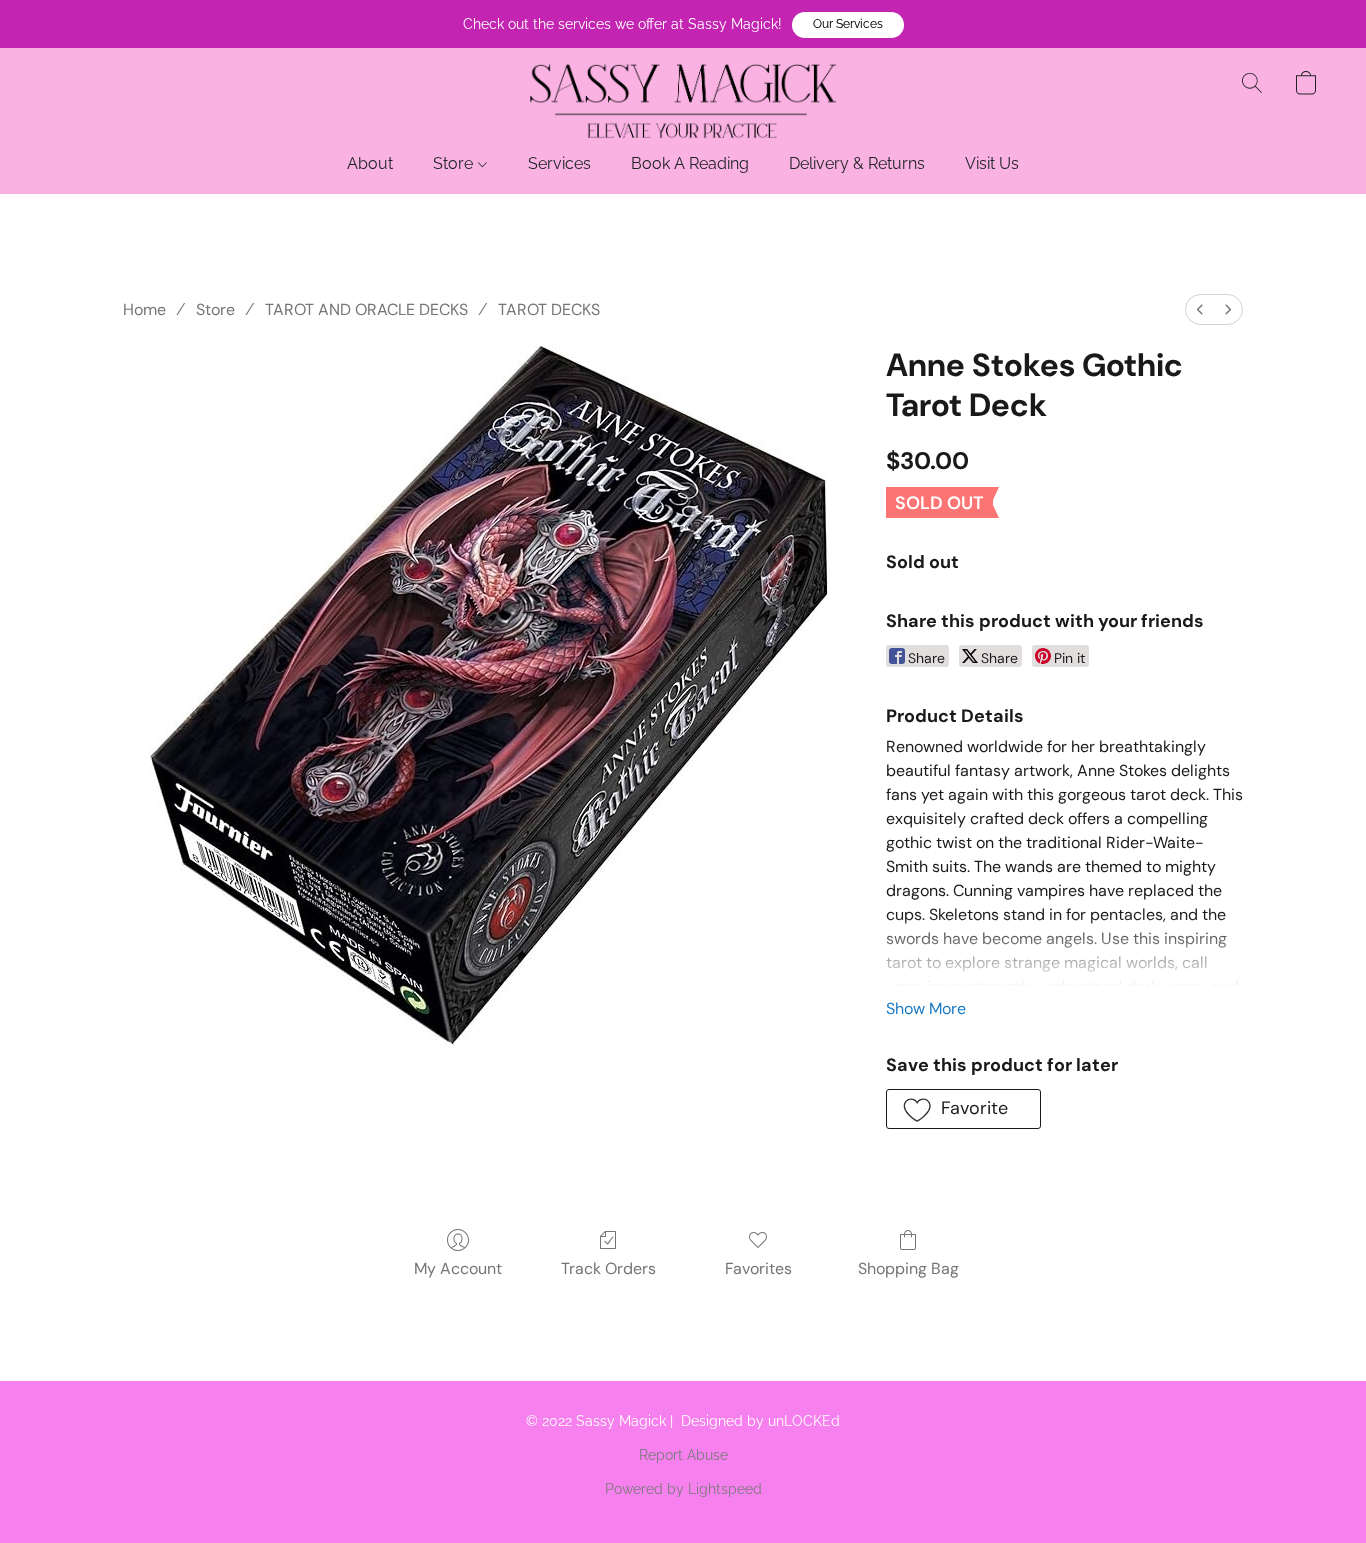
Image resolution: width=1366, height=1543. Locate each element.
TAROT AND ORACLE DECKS (366, 309)
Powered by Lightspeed (683, 1489)
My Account (458, 1268)
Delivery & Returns (857, 163)
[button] (848, 25)
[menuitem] (1200, 309)
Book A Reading (690, 163)
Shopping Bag (908, 1268)
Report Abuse (683, 1455)
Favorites (758, 1268)
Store (455, 163)
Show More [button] (926, 1008)
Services (559, 163)
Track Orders (608, 1268)
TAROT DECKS (549, 309)
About (370, 163)
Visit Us (992, 163)
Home (144, 309)
